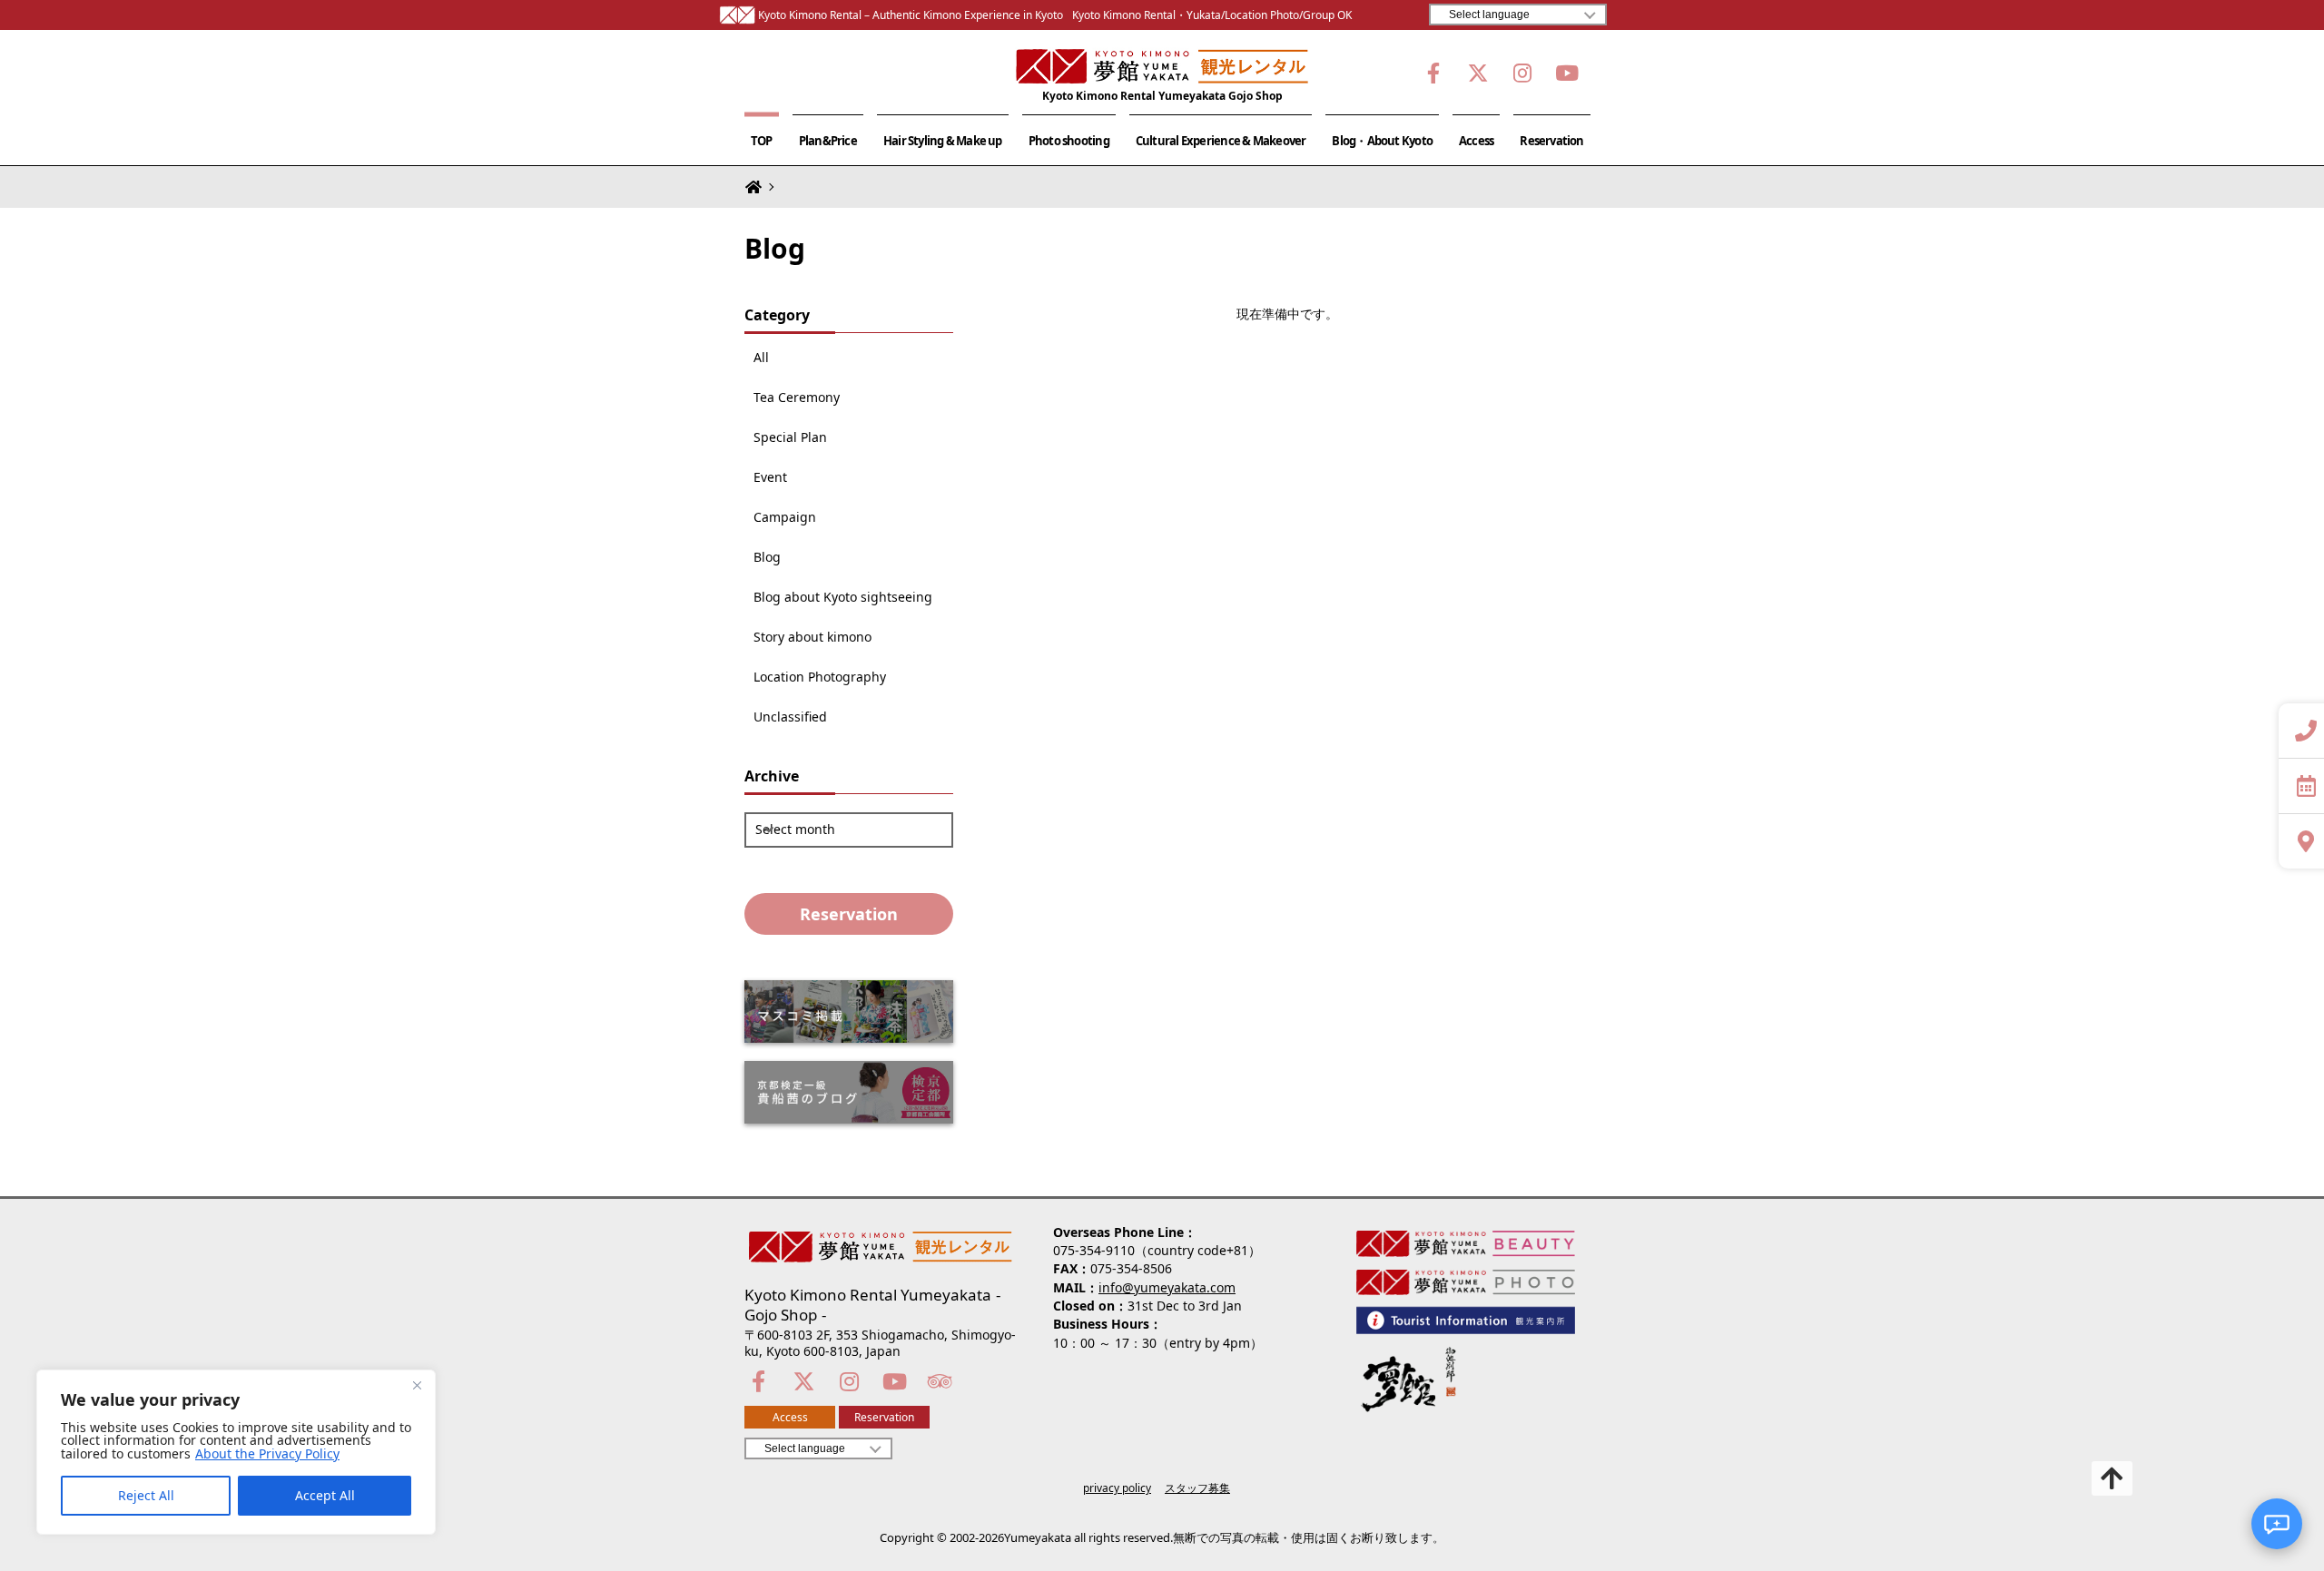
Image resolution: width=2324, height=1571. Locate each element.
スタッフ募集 (1197, 1488)
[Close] (417, 1385)
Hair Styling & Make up (943, 141)
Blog (767, 557)
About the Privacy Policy (267, 1454)
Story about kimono (812, 637)
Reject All (146, 1495)
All (761, 358)
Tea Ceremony (797, 398)
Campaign (785, 517)
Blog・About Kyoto (1382, 141)
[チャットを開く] (2277, 1524)
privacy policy (1117, 1488)
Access (1476, 141)
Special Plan (790, 437)
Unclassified (790, 717)
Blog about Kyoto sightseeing (843, 597)
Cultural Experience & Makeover (1221, 141)
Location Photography (820, 677)
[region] (236, 1452)
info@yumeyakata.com (1167, 1287)
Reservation (1551, 141)
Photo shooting (1069, 141)
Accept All (325, 1495)
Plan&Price (828, 141)
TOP (762, 141)
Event (770, 477)
